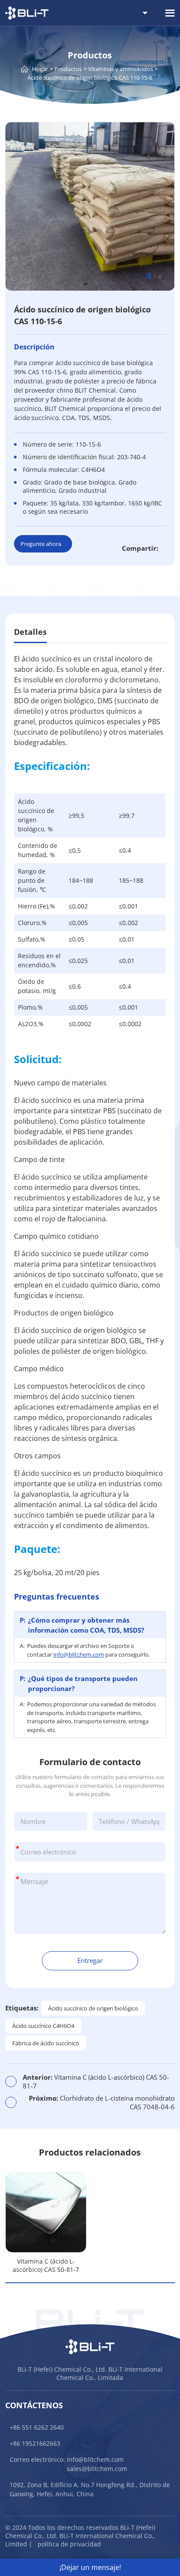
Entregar (90, 1960)
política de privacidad (69, 2544)
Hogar (40, 69)
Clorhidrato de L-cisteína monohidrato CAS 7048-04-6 (102, 2102)
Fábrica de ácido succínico (46, 2043)
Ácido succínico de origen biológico (93, 2008)
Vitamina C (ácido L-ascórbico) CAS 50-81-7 (96, 2081)
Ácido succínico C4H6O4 (43, 2026)
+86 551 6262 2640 (37, 2427)
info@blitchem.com (79, 1654)
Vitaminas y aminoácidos (121, 69)
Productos (68, 69)
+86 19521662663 (35, 2443)
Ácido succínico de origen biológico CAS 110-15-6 (90, 78)
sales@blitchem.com (97, 2469)
